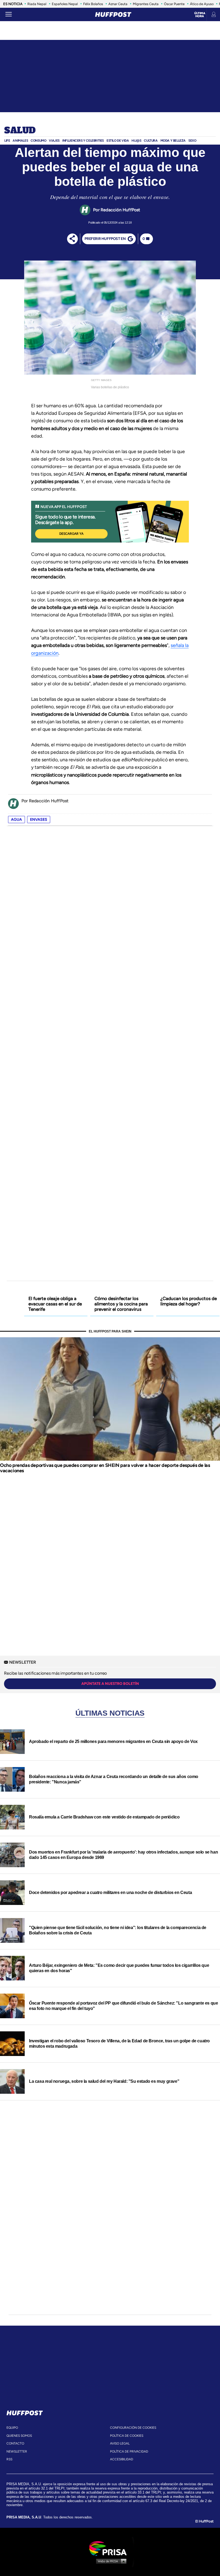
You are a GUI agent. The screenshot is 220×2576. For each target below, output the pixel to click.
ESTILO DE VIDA (118, 141)
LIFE (7, 141)
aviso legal (120, 2443)
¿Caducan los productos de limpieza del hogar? (189, 1301)
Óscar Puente (174, 4)
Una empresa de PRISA (110, 2548)
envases (39, 820)
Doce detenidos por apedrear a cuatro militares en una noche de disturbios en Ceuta (110, 1893)
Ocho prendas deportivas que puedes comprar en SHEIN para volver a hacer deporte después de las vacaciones (105, 1468)
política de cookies (127, 2436)
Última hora (200, 15)
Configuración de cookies (133, 2428)
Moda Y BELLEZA (173, 141)
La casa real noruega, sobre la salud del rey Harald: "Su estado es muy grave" (104, 2081)
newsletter (17, 2451)
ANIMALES (20, 141)
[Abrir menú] (9, 14)
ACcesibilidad (122, 2459)
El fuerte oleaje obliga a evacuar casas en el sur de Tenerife (55, 1304)
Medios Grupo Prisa (110, 2561)
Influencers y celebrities (83, 141)
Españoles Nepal (65, 4)
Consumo (38, 141)
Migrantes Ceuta (146, 4)
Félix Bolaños (93, 4)
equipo (12, 2428)
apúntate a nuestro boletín (110, 1684)
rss (9, 2459)
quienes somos (19, 2436)
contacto (15, 2443)
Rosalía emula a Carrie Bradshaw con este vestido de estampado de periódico (104, 1817)
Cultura (151, 141)
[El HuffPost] (113, 14)
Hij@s (136, 141)
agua (16, 820)
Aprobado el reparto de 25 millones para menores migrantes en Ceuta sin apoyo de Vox (113, 1741)
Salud (20, 131)
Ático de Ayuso (202, 4)
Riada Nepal (37, 4)
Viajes (54, 141)
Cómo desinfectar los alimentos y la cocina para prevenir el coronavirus (121, 1304)
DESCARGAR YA (71, 534)
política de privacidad (129, 2451)
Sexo (192, 141)
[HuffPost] (25, 2412)
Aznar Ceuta (118, 4)
